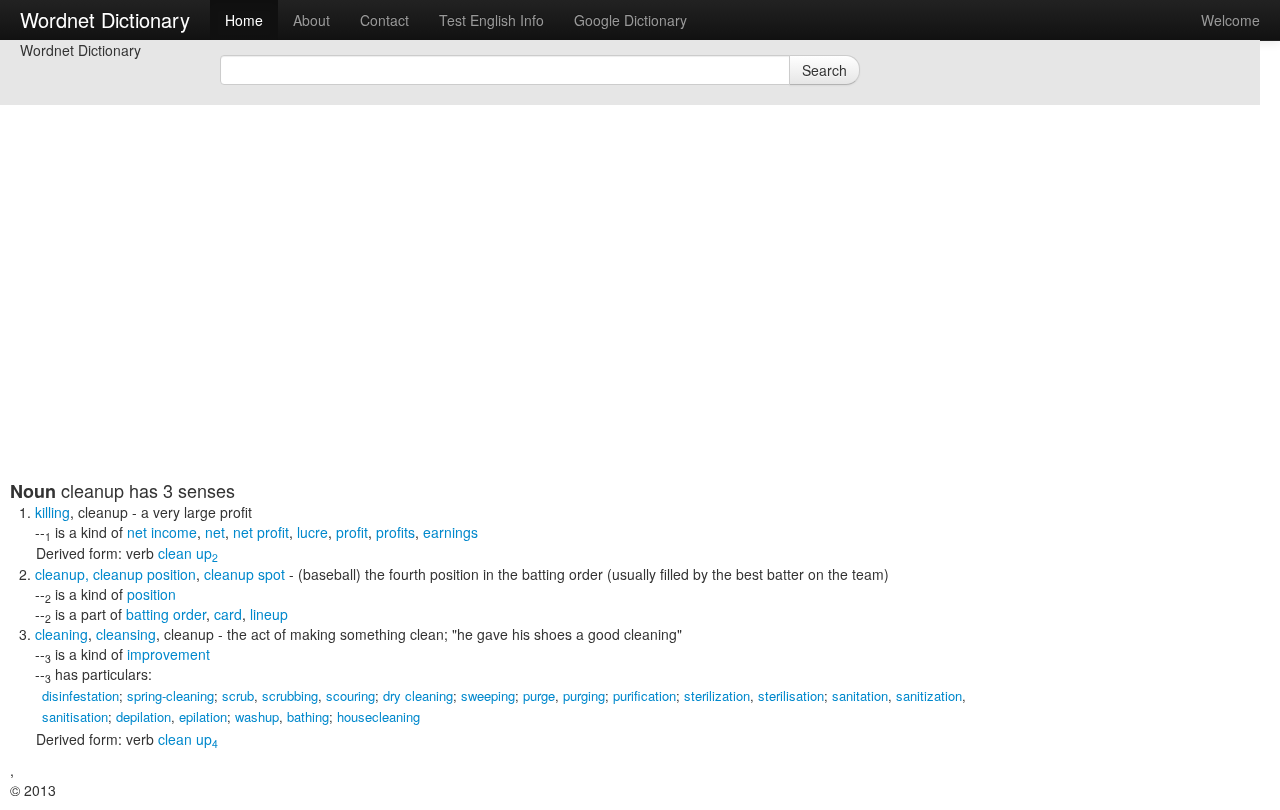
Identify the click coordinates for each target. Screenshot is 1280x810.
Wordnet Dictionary (105, 19)
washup (257, 716)
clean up (188, 553)
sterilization (717, 695)
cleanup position (144, 574)
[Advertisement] (495, 340)
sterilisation (791, 695)
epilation (203, 716)
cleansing (126, 634)
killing (52, 512)
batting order (166, 614)
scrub (238, 695)
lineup (269, 614)
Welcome (1230, 20)
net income (162, 532)
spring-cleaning (170, 695)
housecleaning (378, 716)
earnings (450, 532)
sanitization (929, 695)
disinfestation (80, 695)
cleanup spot (244, 574)
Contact (384, 20)
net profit (261, 532)
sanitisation (75, 716)
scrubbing (290, 695)
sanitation (860, 695)
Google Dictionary (630, 20)
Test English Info (491, 20)
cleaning (61, 634)
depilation (143, 716)
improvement (168, 654)
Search (824, 70)
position (151, 594)
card (228, 614)
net (215, 532)
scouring (350, 695)
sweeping (488, 695)
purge (539, 695)
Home (244, 20)
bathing (308, 716)
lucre (312, 532)
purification (644, 695)
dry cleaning (418, 695)
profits (395, 532)
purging (584, 695)
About (311, 20)
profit (352, 532)
